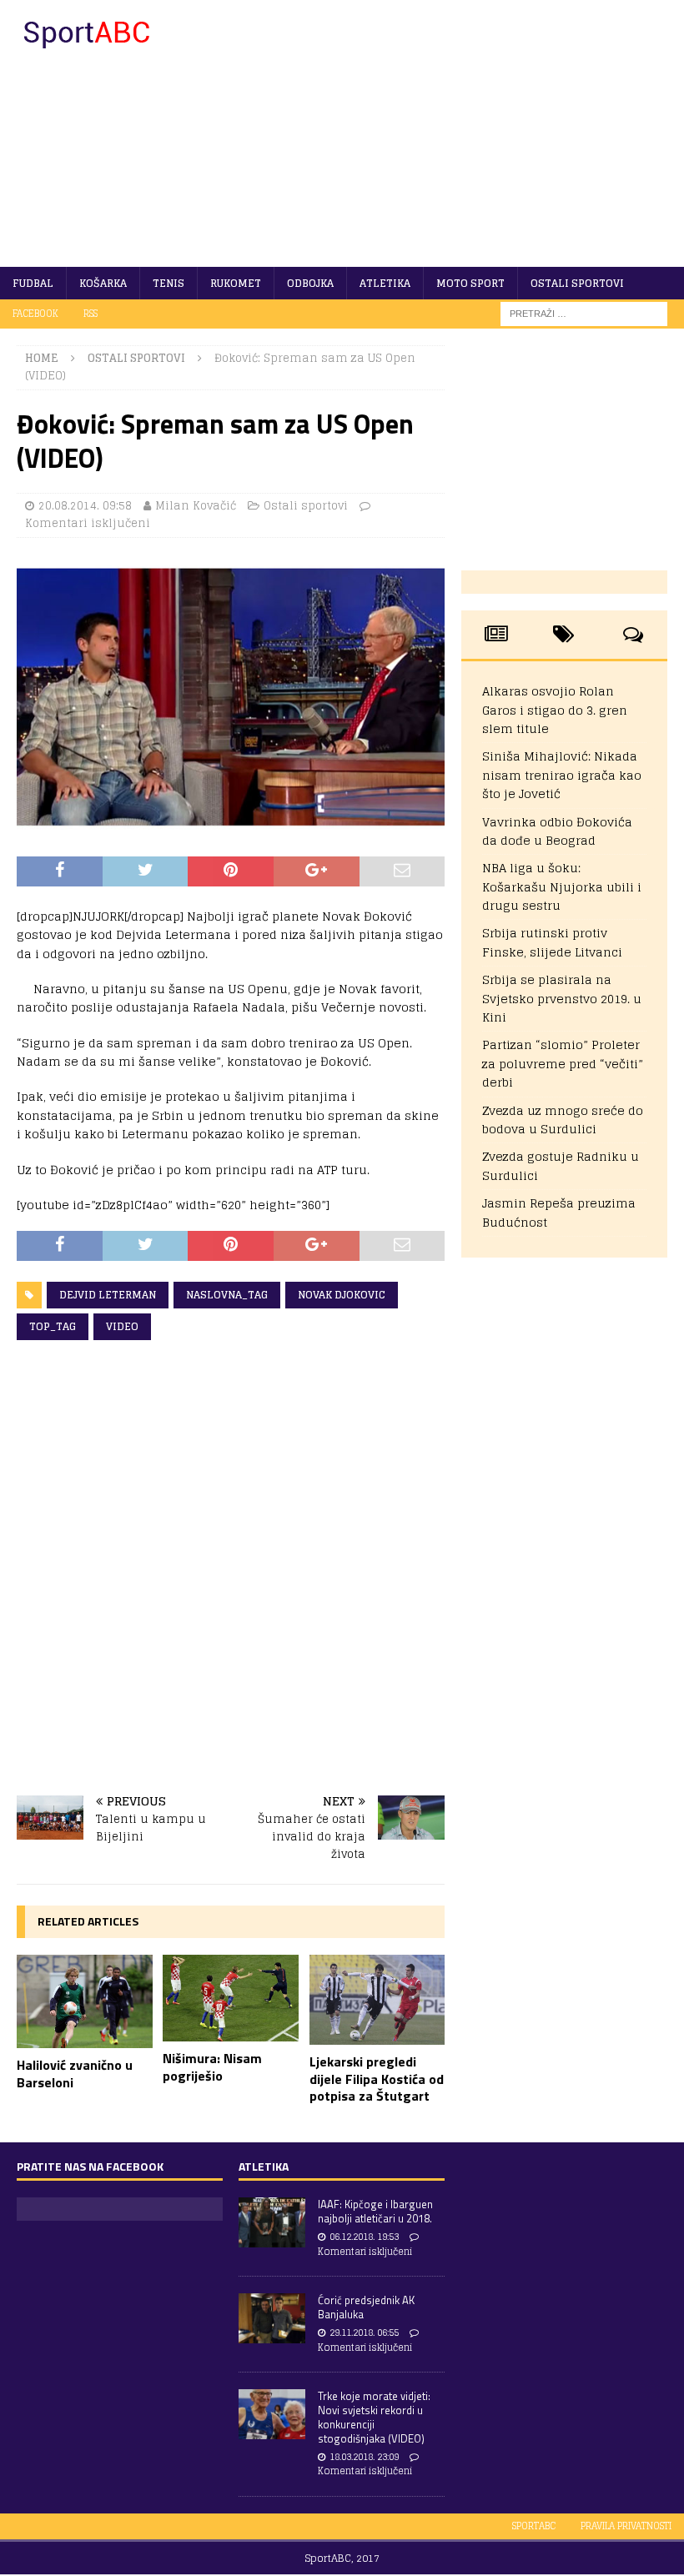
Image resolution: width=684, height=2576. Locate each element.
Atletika (385, 283)
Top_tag (53, 1326)
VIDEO (122, 1326)
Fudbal (33, 283)
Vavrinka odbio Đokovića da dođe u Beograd (557, 831)
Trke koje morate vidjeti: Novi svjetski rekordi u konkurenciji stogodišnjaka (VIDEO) (374, 2417)
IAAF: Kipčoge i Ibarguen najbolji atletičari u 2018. (375, 2211)
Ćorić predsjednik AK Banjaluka (366, 2307)
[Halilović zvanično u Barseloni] (85, 2002)
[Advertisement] (459, 133)
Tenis (168, 283)
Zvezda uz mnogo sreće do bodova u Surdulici (563, 1120)
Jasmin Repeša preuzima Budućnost (559, 1212)
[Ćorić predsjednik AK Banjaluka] (272, 2318)
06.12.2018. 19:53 (364, 2237)
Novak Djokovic (342, 1295)
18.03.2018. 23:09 (364, 2457)
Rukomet (236, 283)
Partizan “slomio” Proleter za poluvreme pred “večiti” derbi (563, 1063)
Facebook (35, 314)
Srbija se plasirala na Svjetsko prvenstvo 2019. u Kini (562, 998)
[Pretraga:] (584, 313)
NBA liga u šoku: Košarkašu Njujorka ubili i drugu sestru (562, 886)
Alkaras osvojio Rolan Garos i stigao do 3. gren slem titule (555, 710)
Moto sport (470, 283)
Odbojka (310, 283)
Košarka (103, 283)
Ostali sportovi (577, 283)
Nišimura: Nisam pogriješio (212, 2067)
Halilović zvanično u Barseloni (75, 2074)
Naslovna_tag (227, 1295)
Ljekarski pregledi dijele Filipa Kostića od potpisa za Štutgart (377, 2079)
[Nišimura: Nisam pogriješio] (231, 1998)
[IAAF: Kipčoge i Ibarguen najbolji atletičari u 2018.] (272, 2222)
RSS (91, 314)
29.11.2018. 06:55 (364, 2332)
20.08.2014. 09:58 (85, 506)
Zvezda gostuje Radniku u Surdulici (561, 1165)
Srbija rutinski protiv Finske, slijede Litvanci (552, 942)
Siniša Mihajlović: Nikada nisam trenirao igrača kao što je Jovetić (562, 775)
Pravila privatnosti (626, 2526)
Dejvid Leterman (108, 1295)
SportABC (534, 2526)
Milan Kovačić (196, 506)
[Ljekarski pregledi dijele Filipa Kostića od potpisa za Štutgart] (377, 2000)
